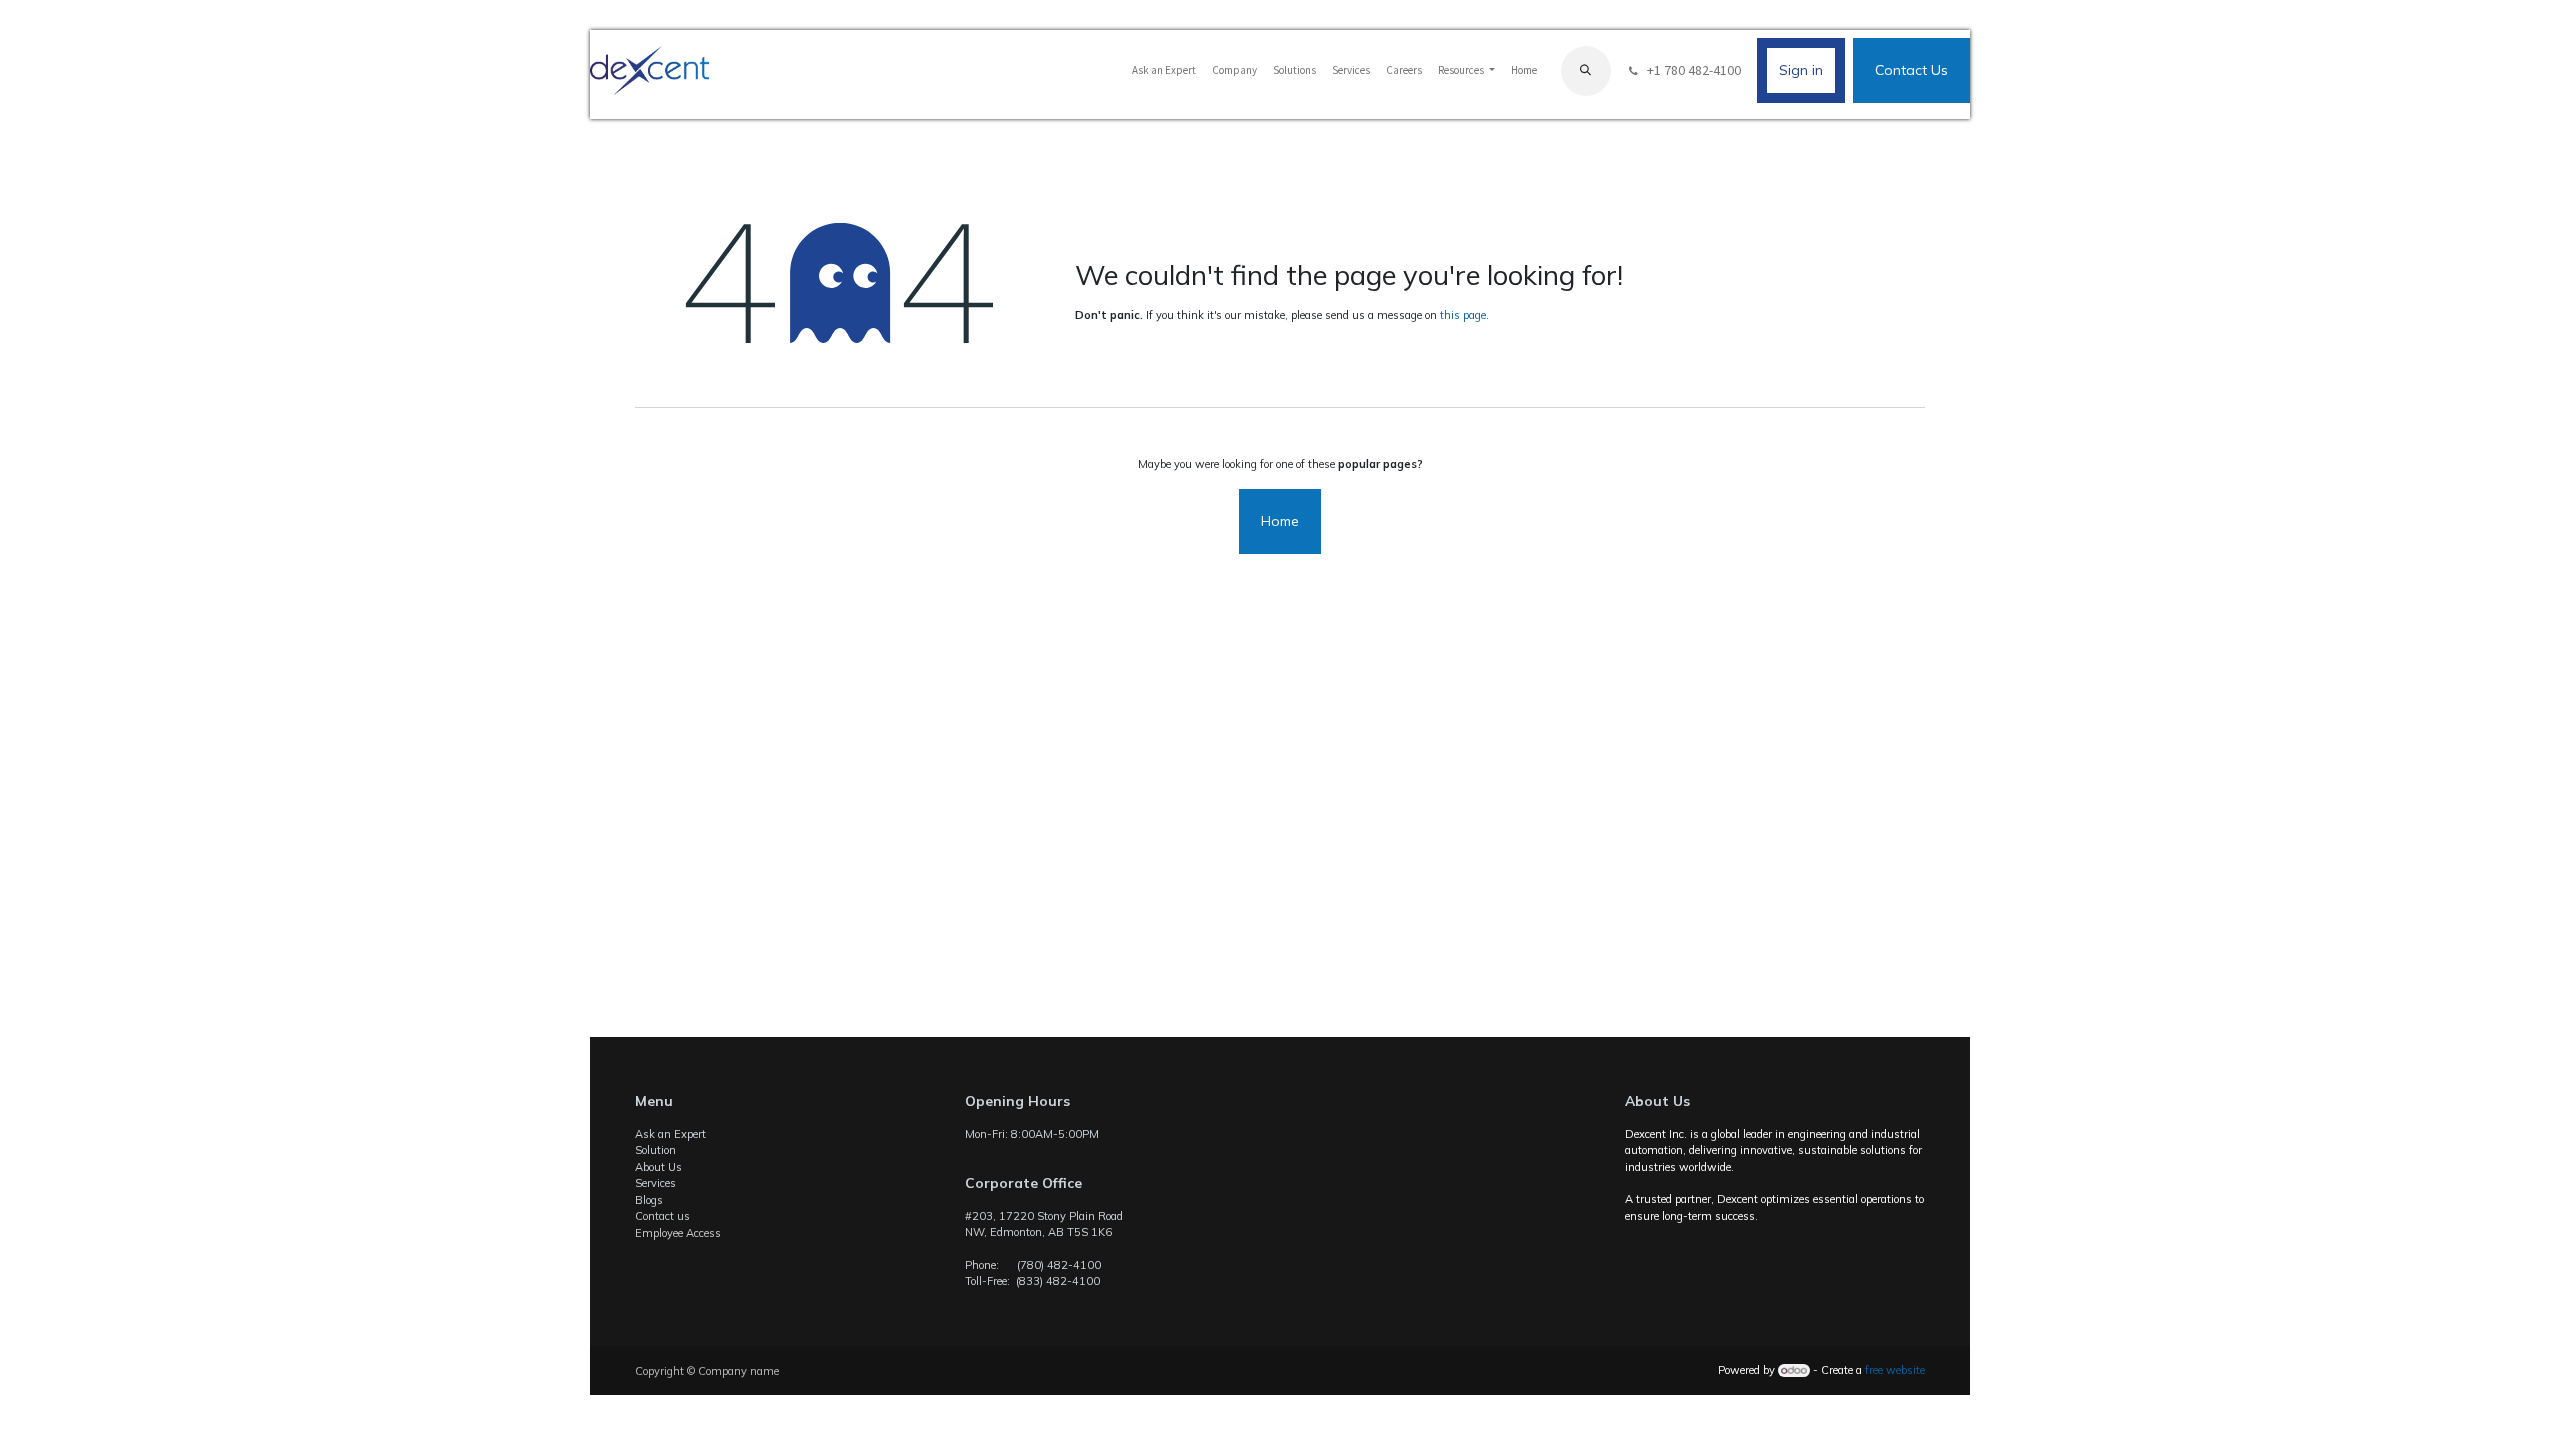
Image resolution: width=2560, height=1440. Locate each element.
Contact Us (1911, 70)
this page (1463, 315)
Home (1280, 521)
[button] (1586, 71)
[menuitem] (1164, 70)
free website (1895, 1370)
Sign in (1801, 70)
